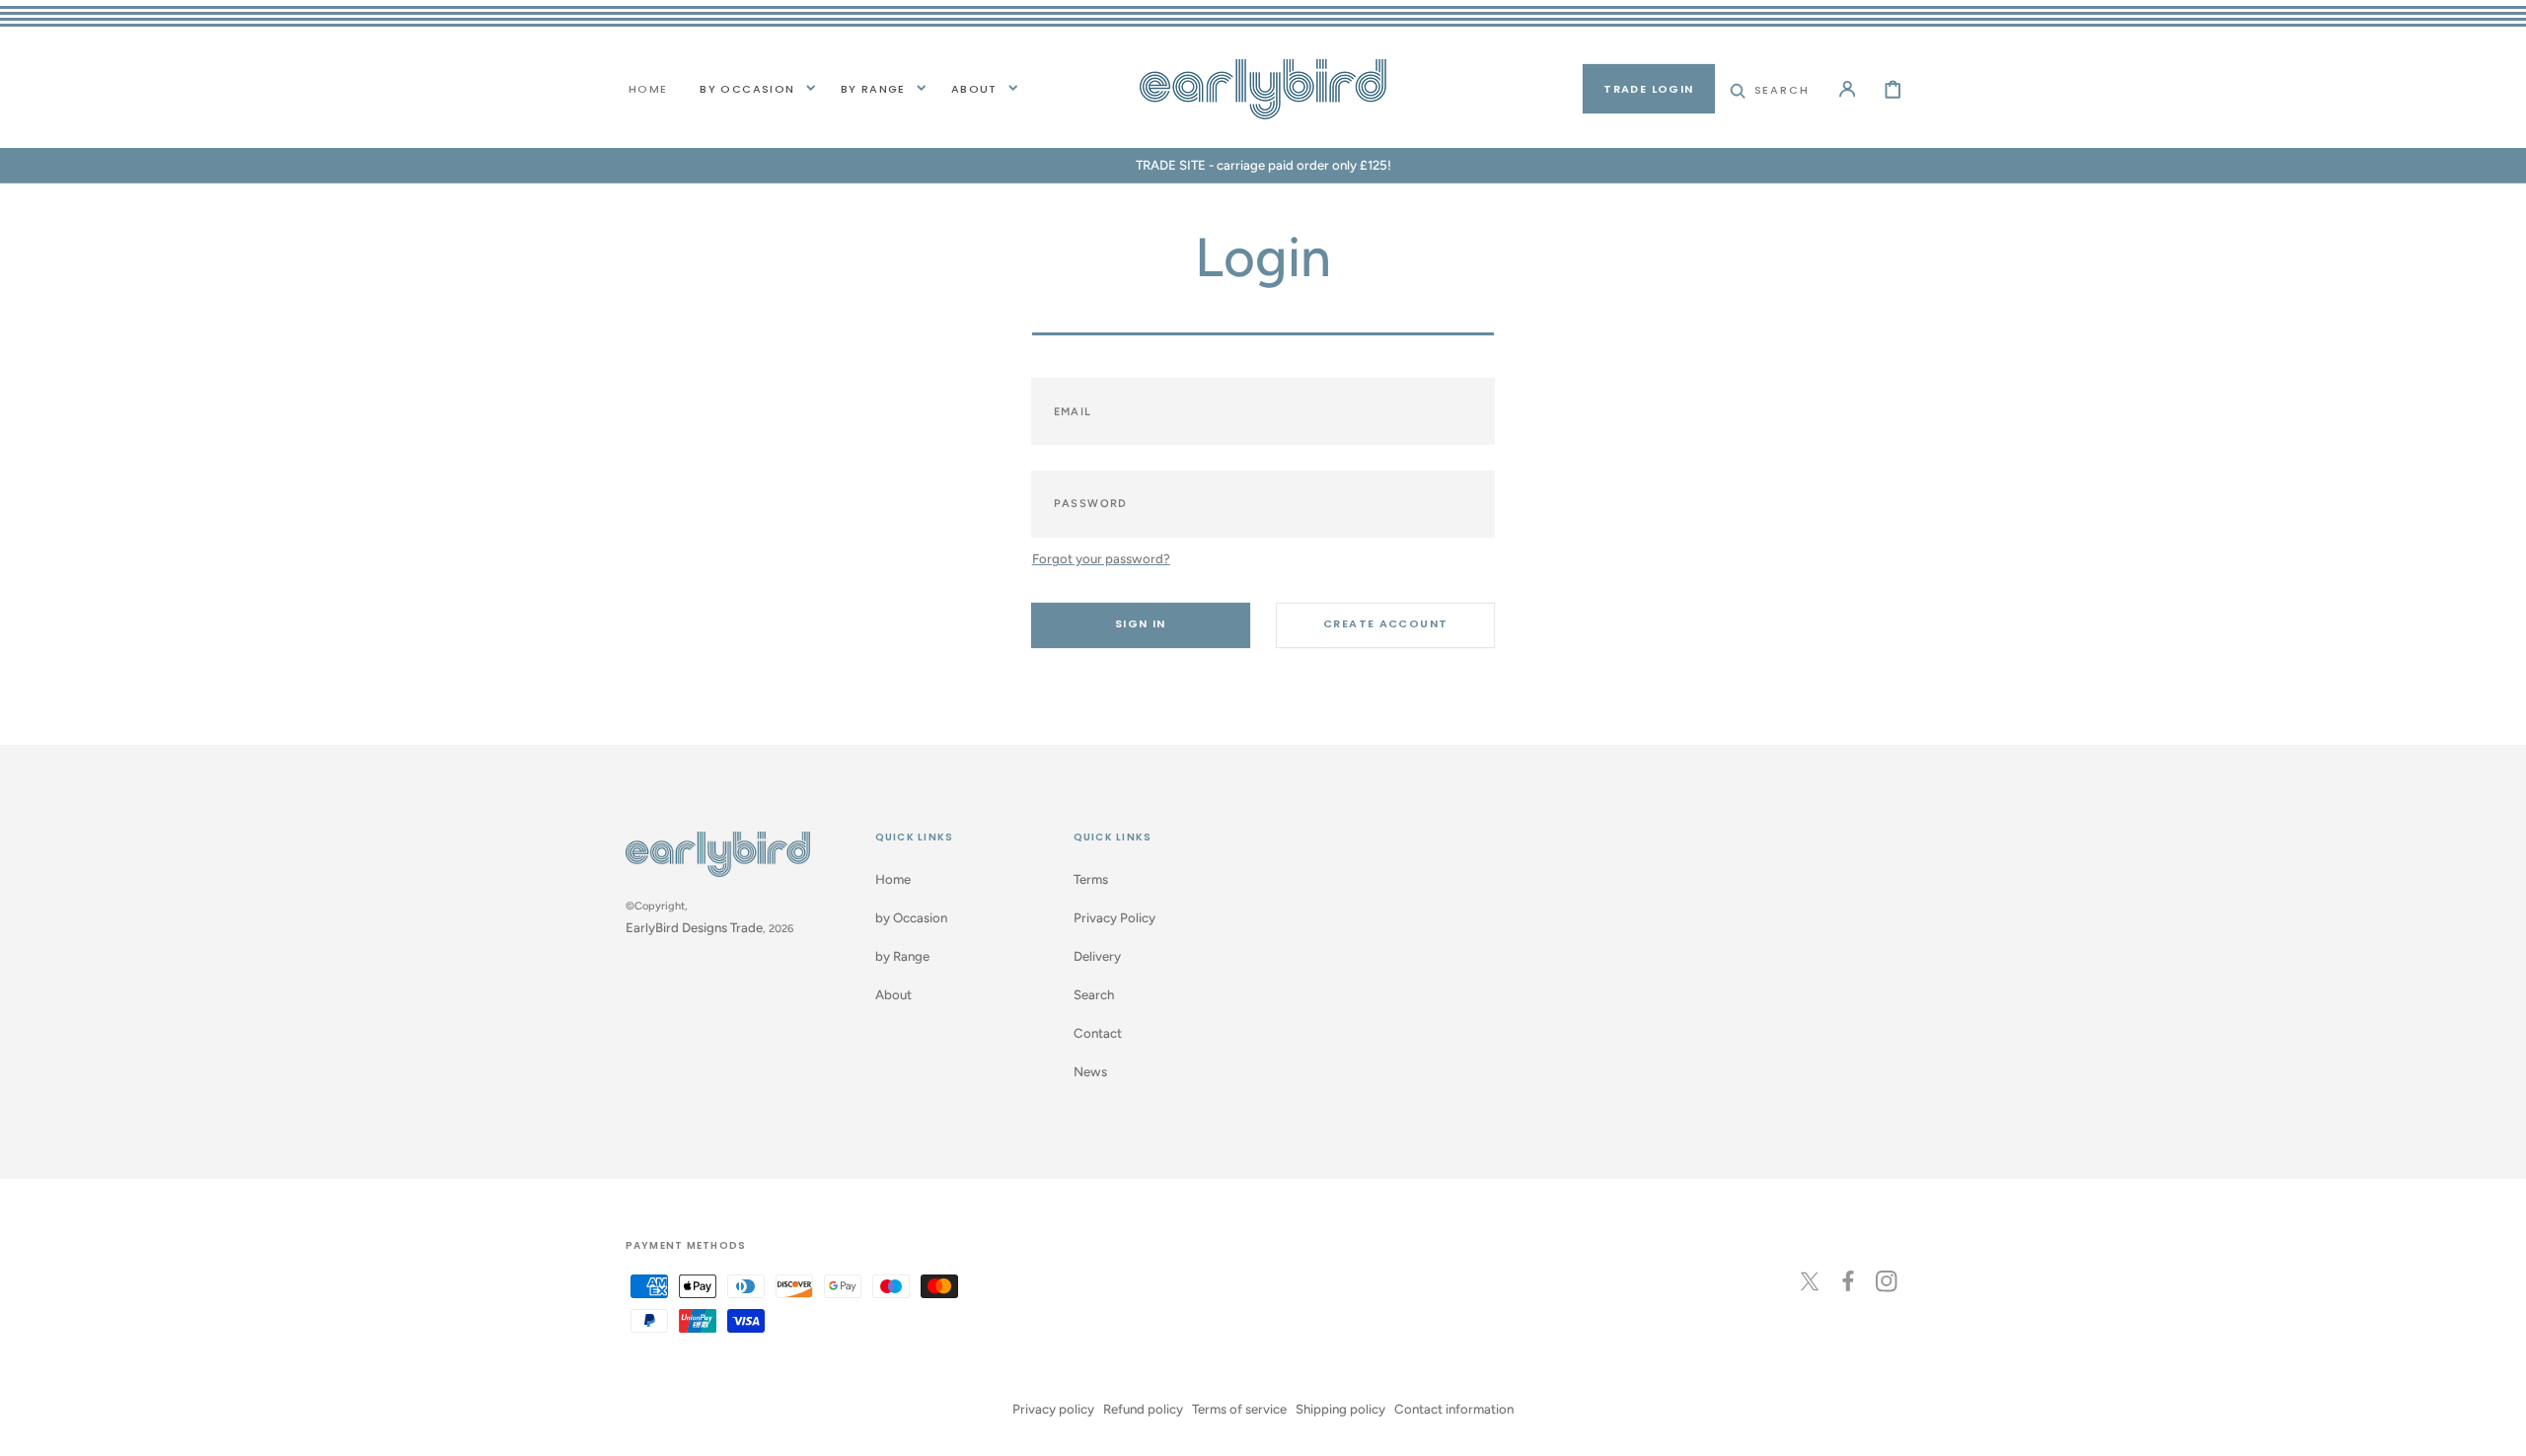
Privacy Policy (1114, 917)
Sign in (1141, 623)
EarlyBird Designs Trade (694, 927)
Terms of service (1239, 1409)
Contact (1098, 1033)
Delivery (1097, 956)
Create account (1385, 623)
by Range (873, 89)
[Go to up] (2498, 1428)
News (1090, 1071)
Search (1094, 994)
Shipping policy (1340, 1409)
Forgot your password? (1101, 558)
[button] (1770, 89)
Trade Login (1648, 89)
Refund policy (1143, 1409)
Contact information (1454, 1409)
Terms (1091, 879)
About (974, 89)
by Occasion (747, 89)
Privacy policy (1053, 1409)
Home (893, 879)
